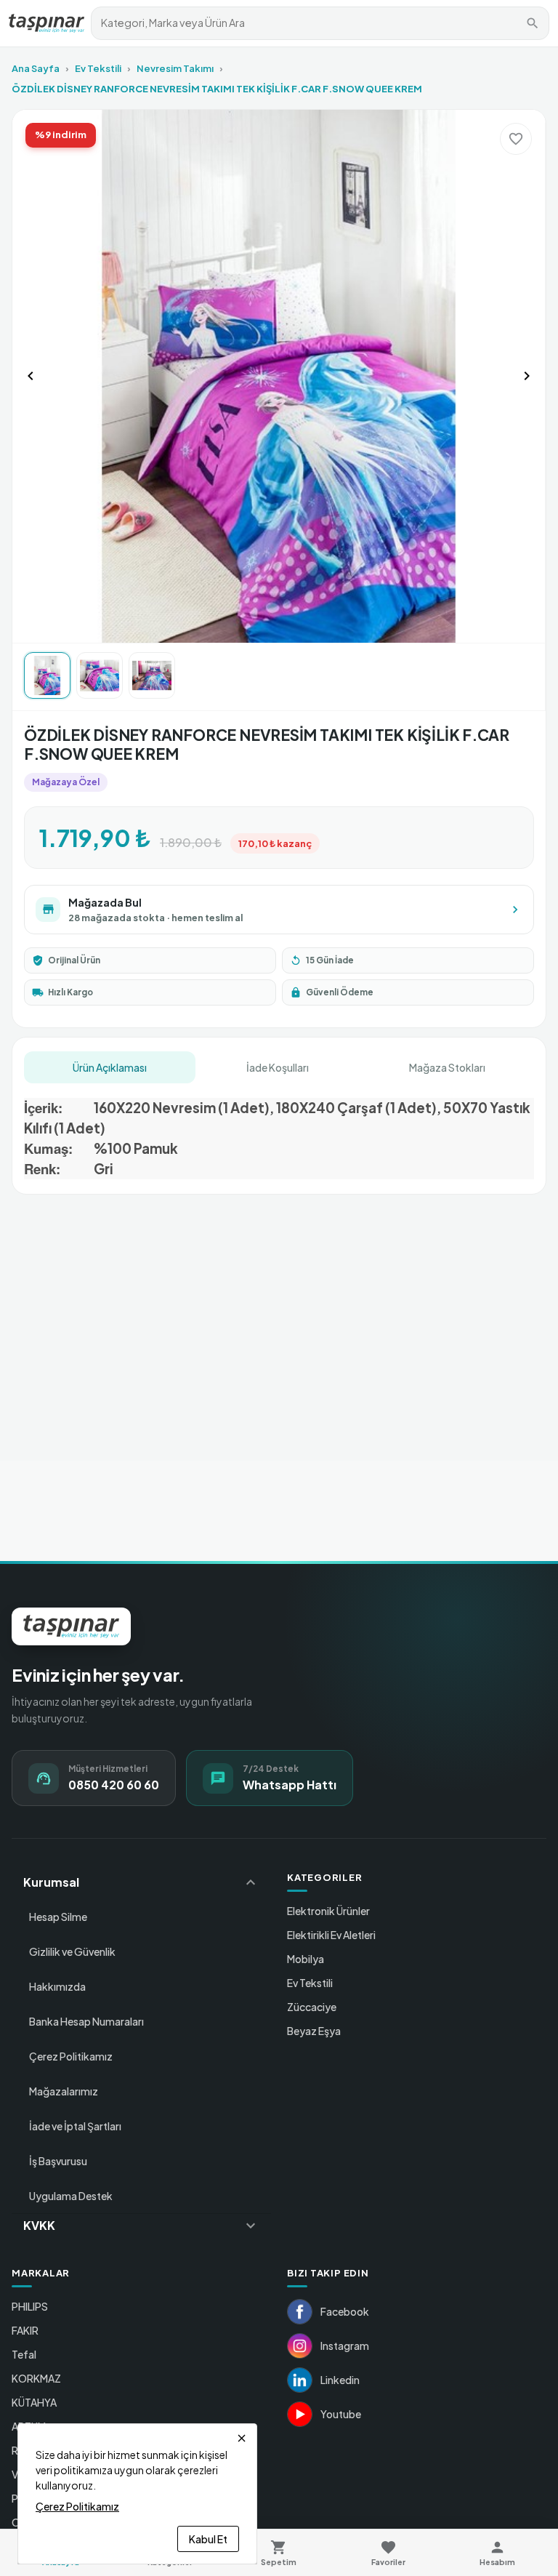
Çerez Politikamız (71, 2056)
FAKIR (25, 2330)
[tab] (110, 1067)
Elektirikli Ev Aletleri (331, 1935)
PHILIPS (30, 2306)
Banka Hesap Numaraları (86, 2021)
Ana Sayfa (36, 68)
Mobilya (306, 1959)
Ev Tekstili (98, 68)
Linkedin (340, 2380)
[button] (141, 1882)
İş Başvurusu (58, 2161)
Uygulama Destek (71, 2196)
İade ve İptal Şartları (75, 2126)
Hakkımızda (57, 1986)
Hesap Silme (58, 1917)
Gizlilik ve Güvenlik (72, 1951)
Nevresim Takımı (175, 68)
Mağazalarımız (64, 2091)
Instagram (345, 2346)
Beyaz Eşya (314, 2031)
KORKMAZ (36, 2378)
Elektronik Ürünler (328, 1911)
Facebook (345, 2311)
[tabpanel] (279, 1133)
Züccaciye (312, 2007)
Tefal (24, 2354)
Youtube (341, 2414)
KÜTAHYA (34, 2402)
